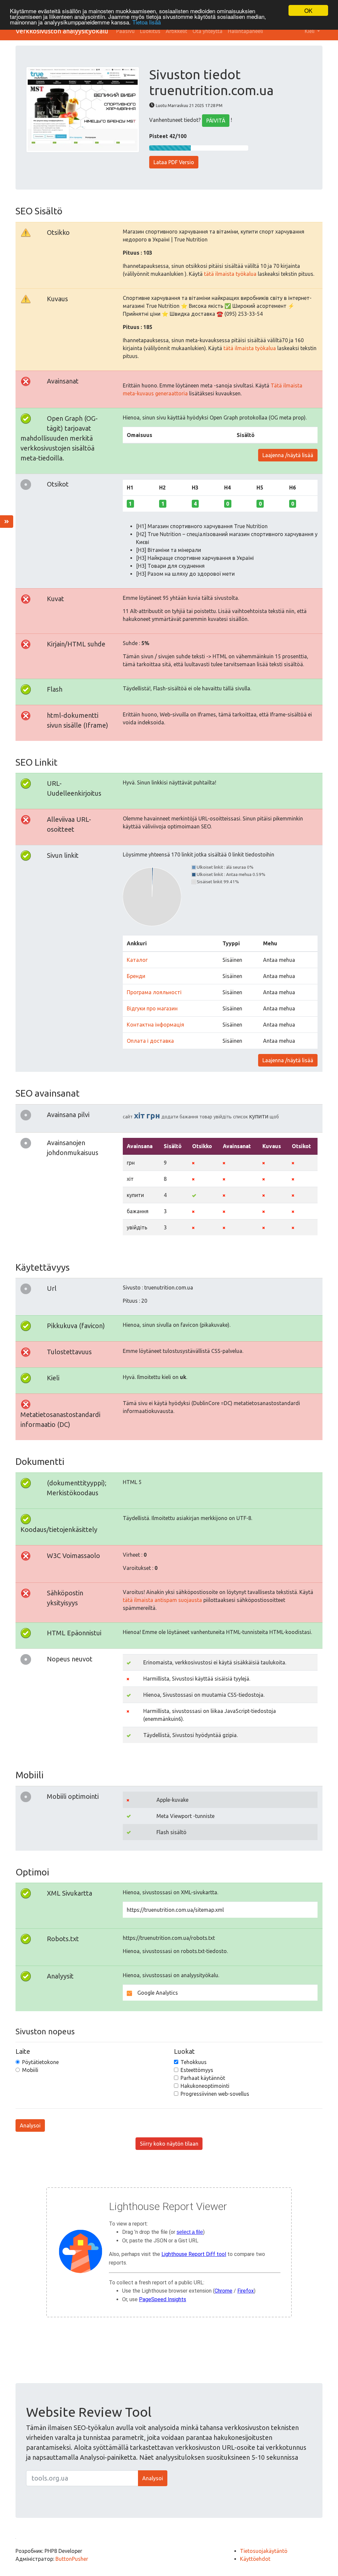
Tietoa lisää (147, 22)
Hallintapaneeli (245, 31)
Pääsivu (125, 31)
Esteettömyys (197, 2070)
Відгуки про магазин (152, 1008)
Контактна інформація (155, 1025)
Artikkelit (176, 31)
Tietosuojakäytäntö (264, 2551)
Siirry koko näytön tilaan (169, 2144)
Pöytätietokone (40, 2062)
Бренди (136, 976)
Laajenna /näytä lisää (288, 455)
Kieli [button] (310, 31)
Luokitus (150, 31)
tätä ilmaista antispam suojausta (162, 1600)
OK (308, 10)
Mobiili (30, 2070)
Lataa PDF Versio (174, 162)
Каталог (137, 960)
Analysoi (30, 2125)
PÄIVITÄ (216, 121)
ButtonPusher (72, 2559)
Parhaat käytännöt (203, 2078)
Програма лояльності (154, 992)
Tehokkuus (194, 2062)
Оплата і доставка (150, 1041)
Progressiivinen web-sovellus (215, 2094)
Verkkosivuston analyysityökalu (62, 31)
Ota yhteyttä (207, 31)
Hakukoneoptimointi (205, 2086)
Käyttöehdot (255, 2559)
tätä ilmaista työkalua (230, 274)
